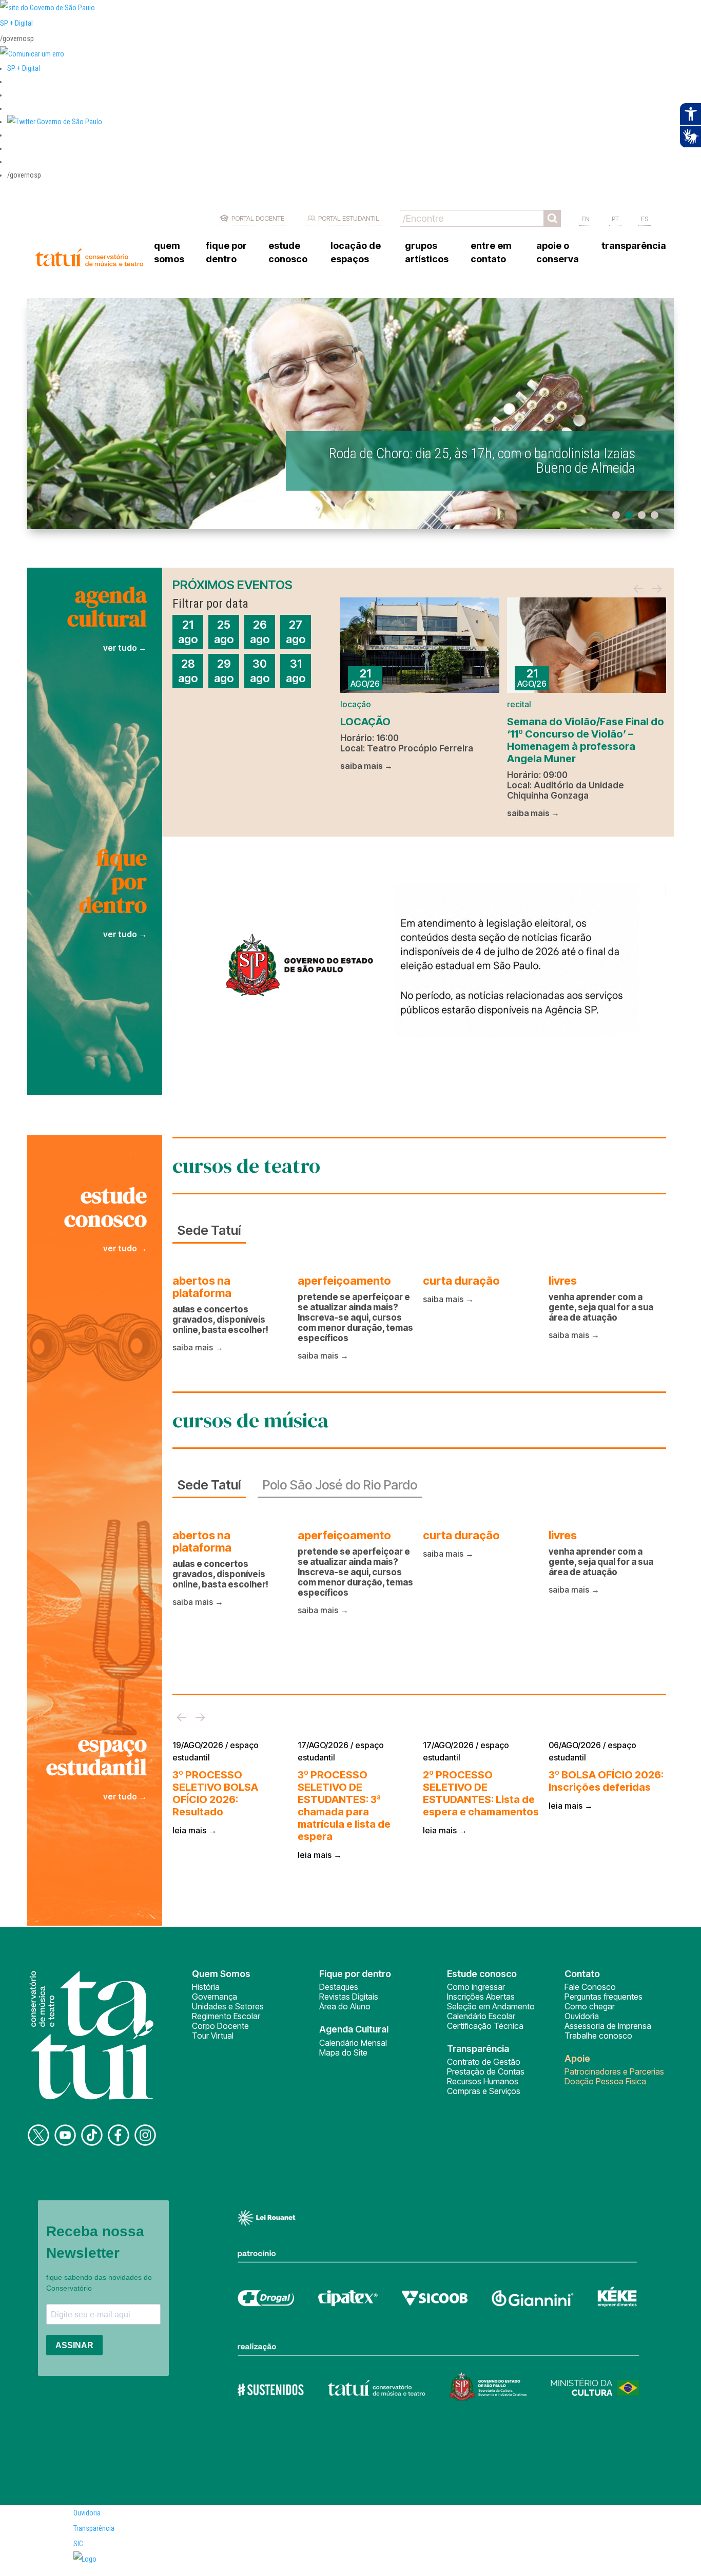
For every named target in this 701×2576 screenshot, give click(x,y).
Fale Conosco (590, 1987)
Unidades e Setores (228, 2006)
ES (645, 219)
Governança (215, 1997)
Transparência (94, 2528)
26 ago (260, 632)
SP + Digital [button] (24, 68)
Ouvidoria (582, 2016)
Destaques (339, 1987)
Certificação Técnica (485, 2026)
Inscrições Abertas (481, 1997)
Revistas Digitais (349, 1997)
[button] (55, 122)
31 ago (296, 671)
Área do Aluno (345, 2006)
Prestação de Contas (486, 2071)
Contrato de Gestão (484, 2062)
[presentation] (638, 589)
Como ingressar (476, 1987)
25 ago (224, 632)
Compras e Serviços (484, 2091)
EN (586, 219)
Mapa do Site (343, 2052)
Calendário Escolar (481, 2016)
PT (615, 219)
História (206, 1987)
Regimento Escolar (226, 2016)
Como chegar (590, 2006)
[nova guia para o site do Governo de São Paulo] (32, 54)
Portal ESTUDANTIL (349, 218)
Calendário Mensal (353, 2043)
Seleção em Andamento (491, 2006)
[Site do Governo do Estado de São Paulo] (47, 8)
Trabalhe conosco (598, 2036)
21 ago (188, 632)
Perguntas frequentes (603, 1997)
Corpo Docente (220, 2026)
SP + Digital (16, 23)
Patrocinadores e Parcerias (614, 2071)
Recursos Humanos (483, 2081)
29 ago (224, 671)
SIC (78, 2544)
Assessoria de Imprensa (608, 2026)
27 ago (296, 632)
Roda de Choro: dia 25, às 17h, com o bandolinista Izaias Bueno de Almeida (482, 461)
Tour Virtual (213, 2036)
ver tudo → (125, 648)
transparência (634, 246)
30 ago (260, 671)
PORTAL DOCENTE (258, 218)
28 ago (188, 671)
